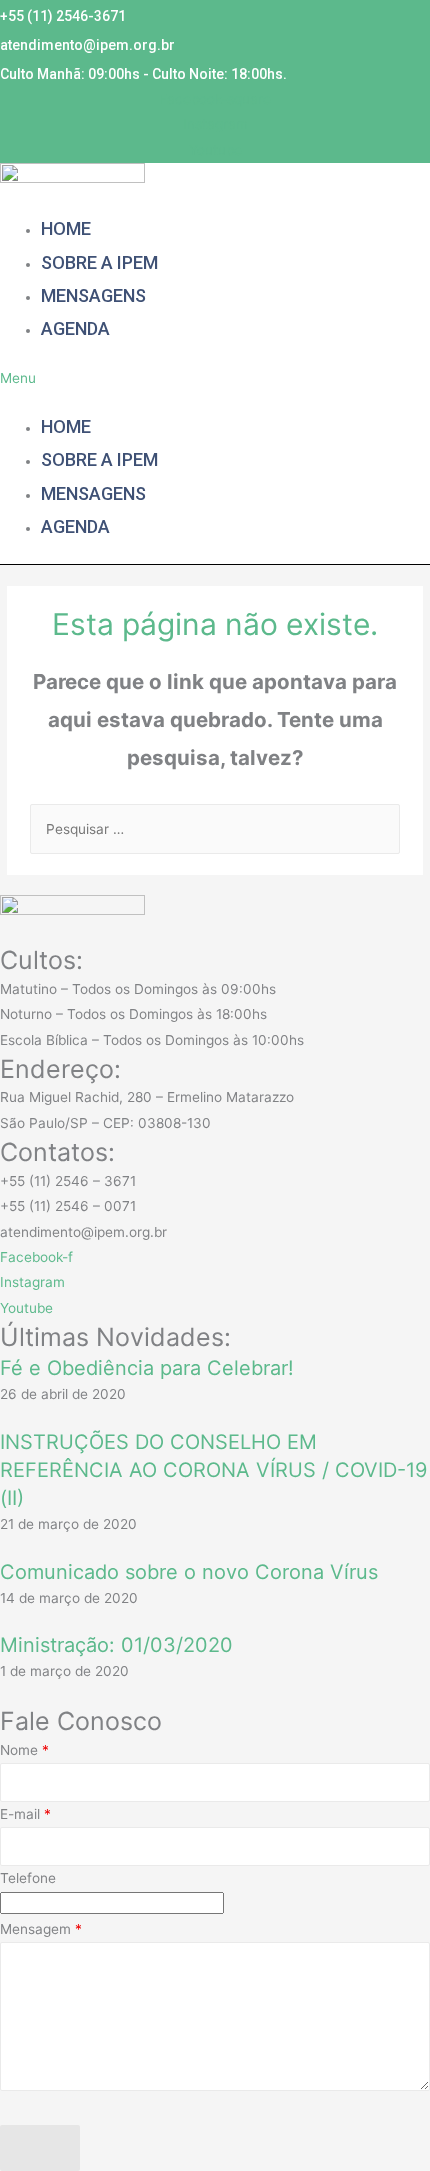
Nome (24, 1750)
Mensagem (41, 1929)
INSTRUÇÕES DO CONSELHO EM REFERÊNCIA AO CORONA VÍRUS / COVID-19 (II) (213, 1470)
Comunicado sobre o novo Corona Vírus (189, 1572)
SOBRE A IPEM (99, 262)
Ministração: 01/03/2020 (116, 1645)
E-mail (25, 1814)
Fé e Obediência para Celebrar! (147, 1368)
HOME (66, 228)
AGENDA (75, 328)
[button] (107, 378)
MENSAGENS (93, 295)
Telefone (28, 1878)
